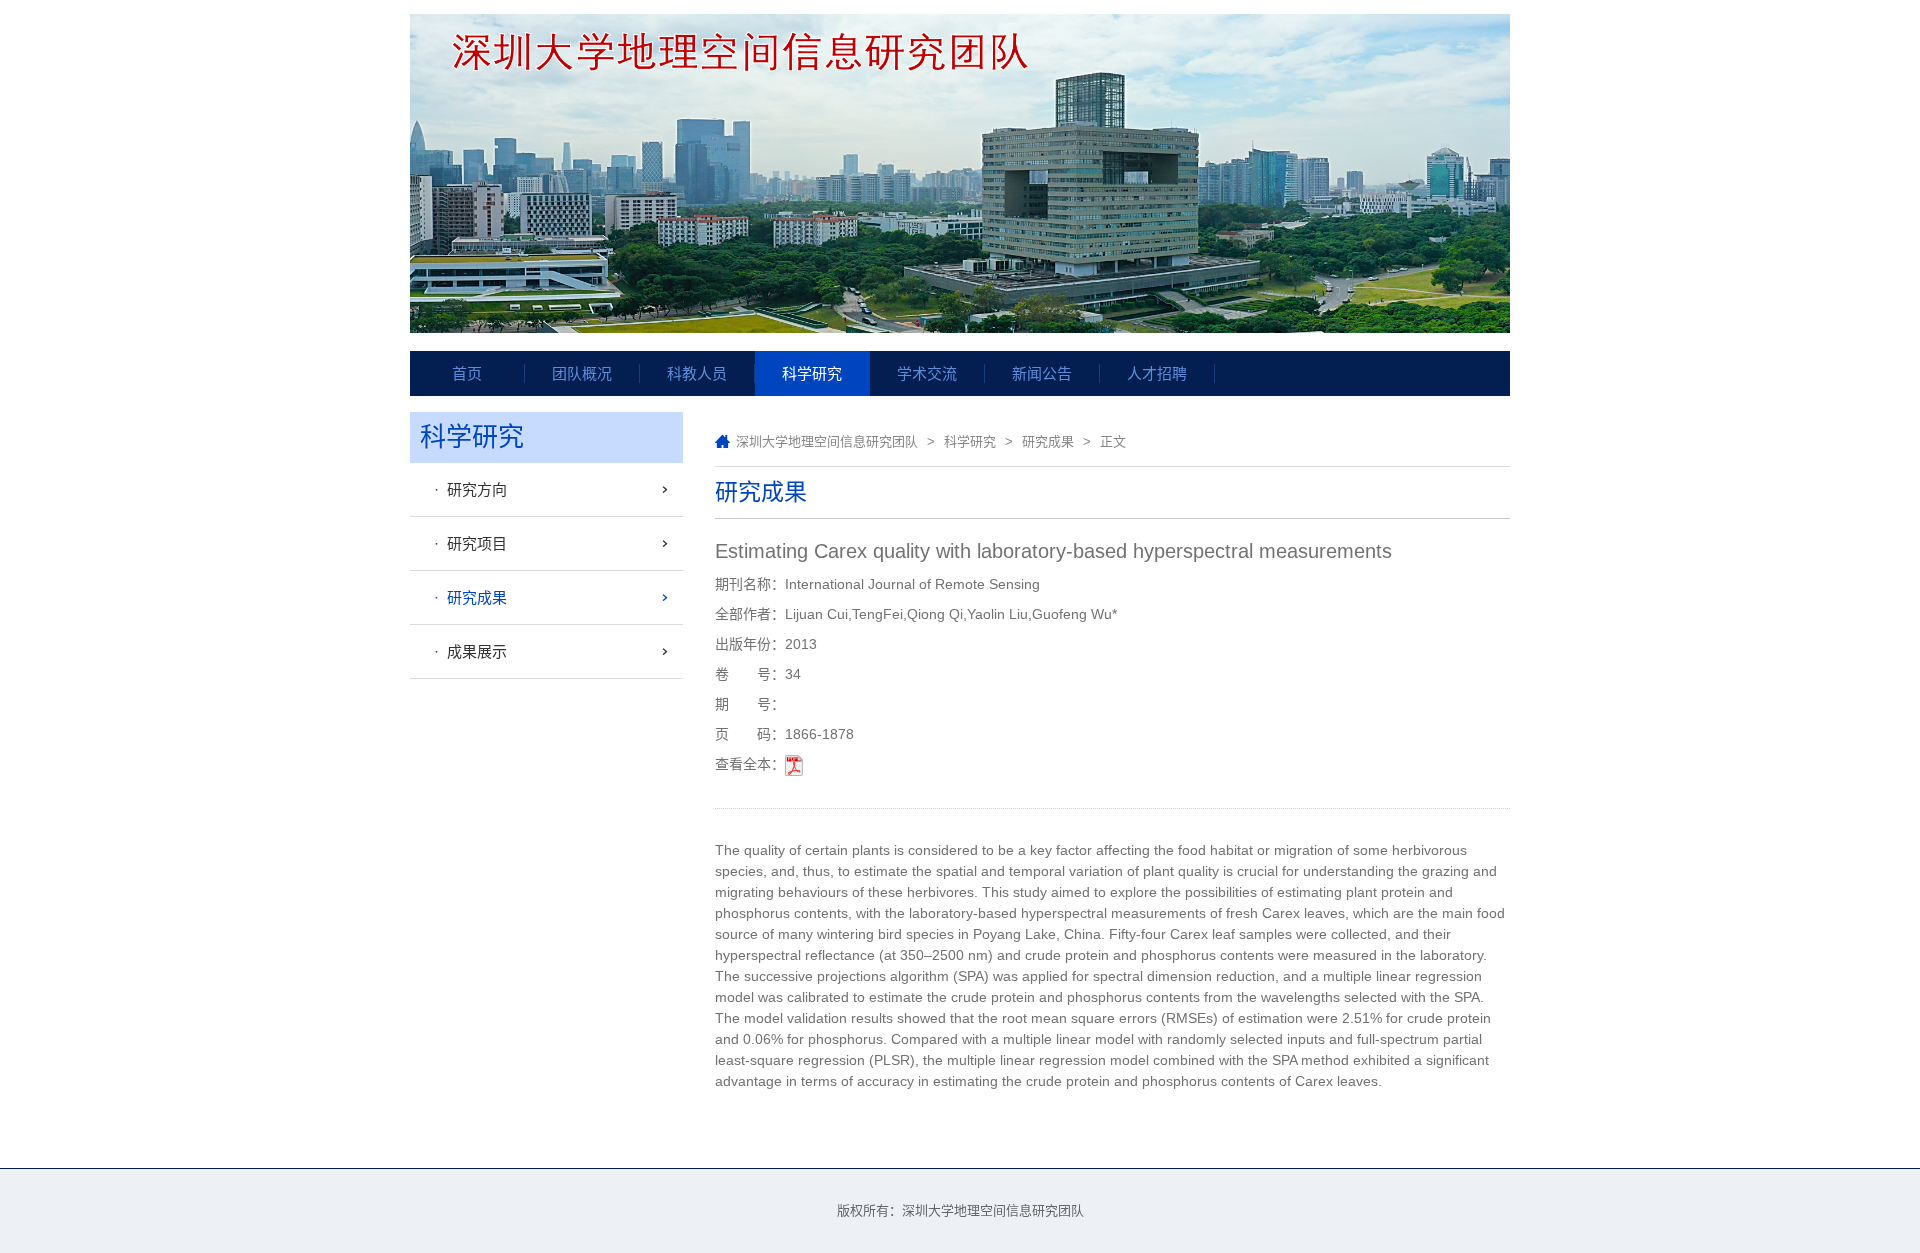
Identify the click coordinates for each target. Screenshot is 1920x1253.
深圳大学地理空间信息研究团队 (827, 441)
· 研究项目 (466, 543)
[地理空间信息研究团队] (960, 175)
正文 (1113, 441)
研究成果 (1048, 441)
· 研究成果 (466, 597)
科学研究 (970, 441)
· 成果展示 (466, 651)
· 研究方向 (466, 489)
